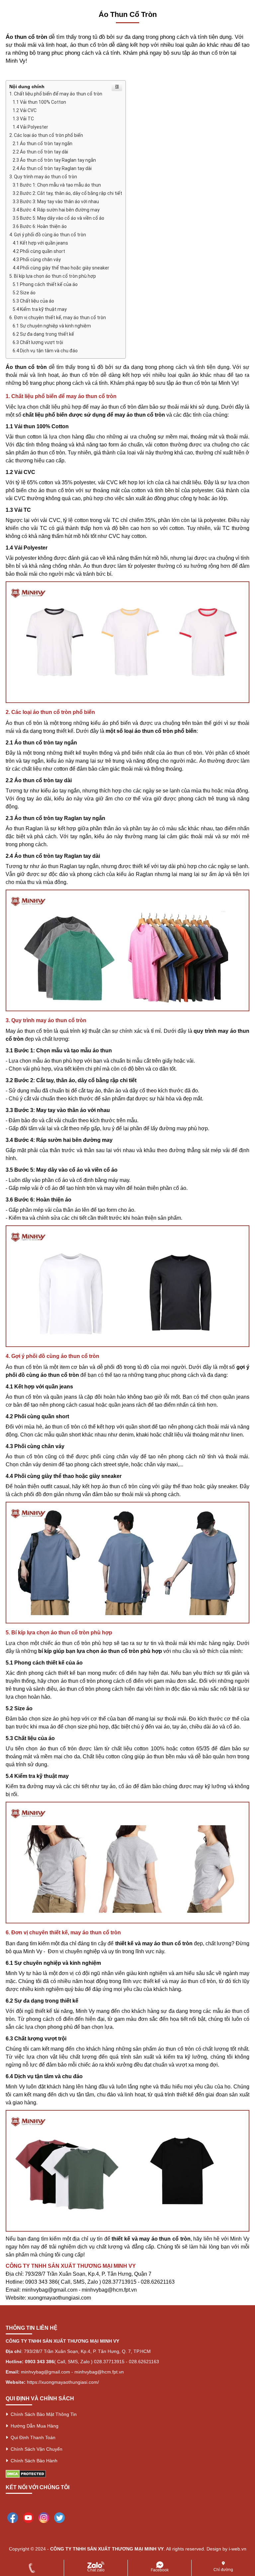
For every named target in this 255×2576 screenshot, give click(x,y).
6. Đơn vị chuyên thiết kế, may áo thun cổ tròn (58, 318)
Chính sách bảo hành (33, 2461)
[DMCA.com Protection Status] (26, 2473)
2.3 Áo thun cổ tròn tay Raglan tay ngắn (54, 160)
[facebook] (13, 2517)
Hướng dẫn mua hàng (33, 2426)
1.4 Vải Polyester (30, 127)
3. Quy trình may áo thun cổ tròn (43, 177)
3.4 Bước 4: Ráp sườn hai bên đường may (56, 210)
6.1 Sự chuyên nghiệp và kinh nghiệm (52, 326)
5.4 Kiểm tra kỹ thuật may (40, 309)
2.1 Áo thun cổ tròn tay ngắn (42, 144)
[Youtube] (28, 2517)
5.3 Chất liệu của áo (33, 301)
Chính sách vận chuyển (35, 2449)
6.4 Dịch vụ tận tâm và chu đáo (45, 351)
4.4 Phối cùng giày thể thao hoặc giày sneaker (61, 268)
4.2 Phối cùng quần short (39, 251)
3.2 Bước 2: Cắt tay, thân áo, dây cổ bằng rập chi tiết (67, 193)
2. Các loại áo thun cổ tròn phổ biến (46, 135)
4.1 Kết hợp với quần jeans (40, 243)
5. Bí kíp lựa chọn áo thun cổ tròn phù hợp (53, 276)
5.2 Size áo (24, 293)
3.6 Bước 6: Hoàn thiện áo (40, 226)
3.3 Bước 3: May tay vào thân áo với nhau (56, 202)
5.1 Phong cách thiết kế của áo (45, 284)
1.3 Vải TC (23, 119)
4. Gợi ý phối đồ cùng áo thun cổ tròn (48, 235)
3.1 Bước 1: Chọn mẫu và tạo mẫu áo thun (57, 185)
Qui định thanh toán (32, 2437)
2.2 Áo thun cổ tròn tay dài (40, 152)
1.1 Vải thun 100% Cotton (39, 102)
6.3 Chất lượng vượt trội (38, 342)
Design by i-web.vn (226, 2549)
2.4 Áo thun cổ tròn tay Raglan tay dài (52, 168)
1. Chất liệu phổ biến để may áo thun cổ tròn (56, 94)
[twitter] (59, 2517)
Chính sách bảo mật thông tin (42, 2414)
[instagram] (44, 2517)
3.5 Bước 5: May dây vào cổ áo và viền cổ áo (58, 218)
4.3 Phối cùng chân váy (37, 260)
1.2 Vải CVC (25, 110)
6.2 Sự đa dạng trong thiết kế (43, 334)
